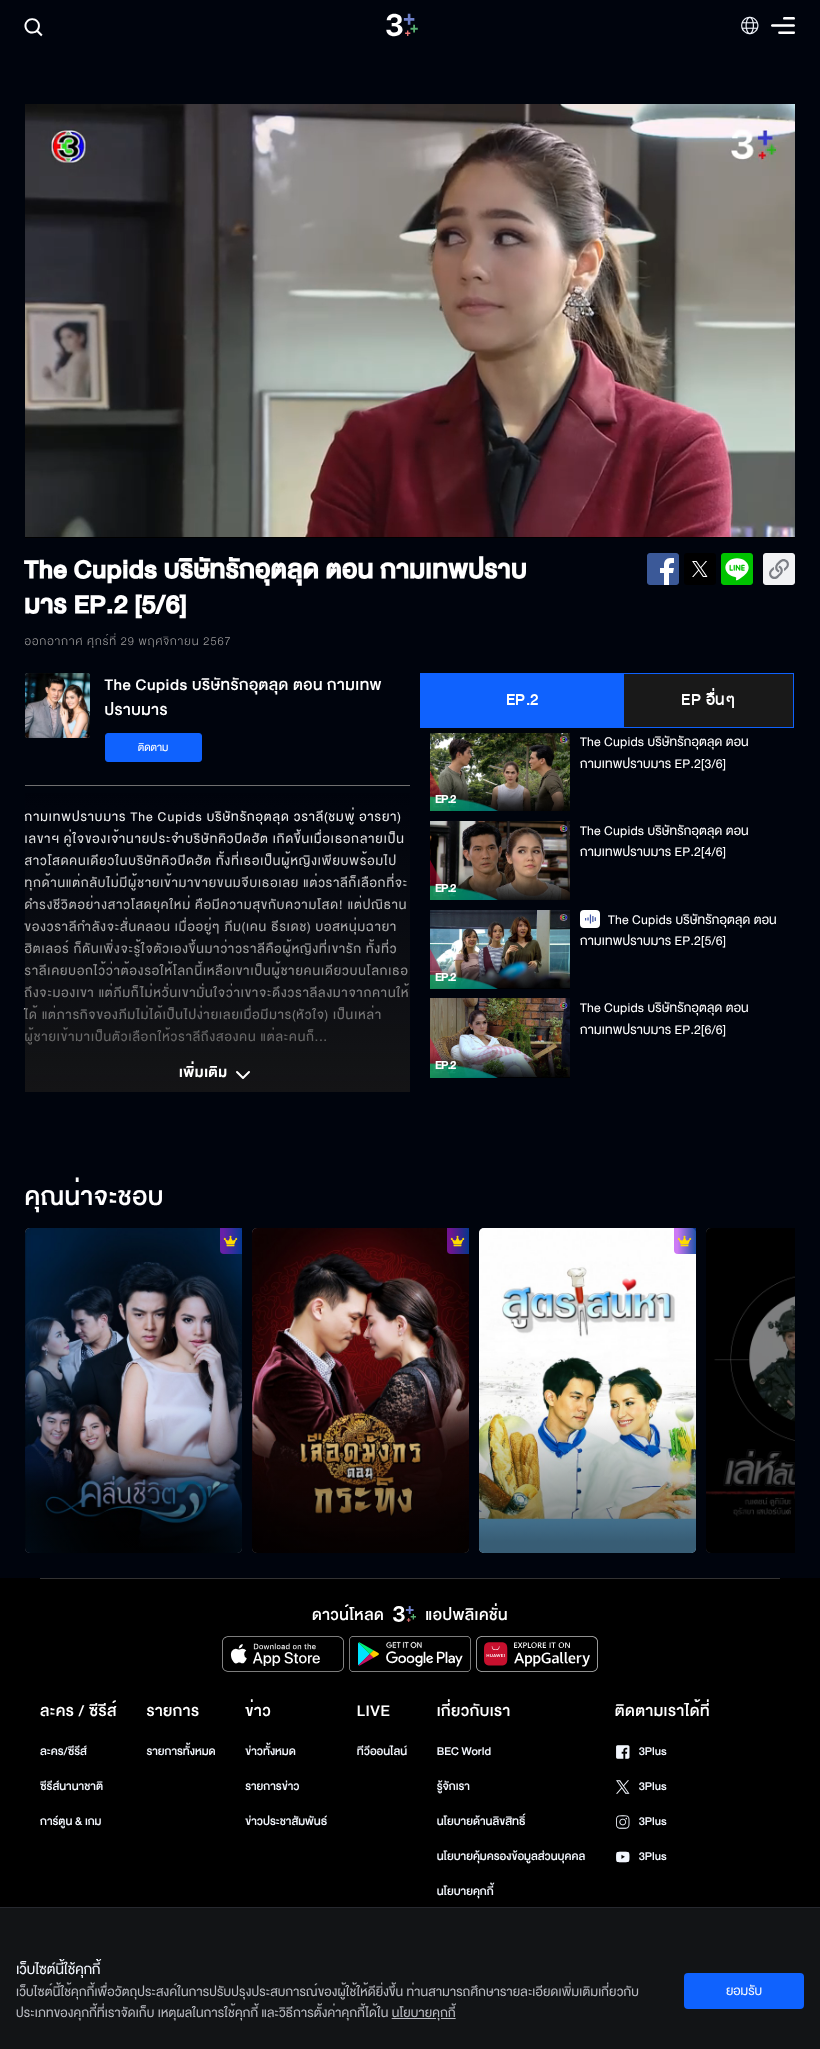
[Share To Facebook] (663, 569)
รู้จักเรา (453, 1786)
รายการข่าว (272, 1786)
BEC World (464, 1751)
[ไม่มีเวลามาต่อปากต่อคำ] (133, 1391)
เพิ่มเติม (205, 1074)
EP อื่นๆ (708, 700)
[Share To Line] (737, 569)
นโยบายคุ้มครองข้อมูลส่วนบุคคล (511, 1856)
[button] (179, 321)
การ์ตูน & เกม (71, 1821)
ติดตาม (153, 747)
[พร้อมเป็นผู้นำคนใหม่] (360, 1391)
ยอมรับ (744, 1991)
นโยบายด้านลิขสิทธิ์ (481, 1821)
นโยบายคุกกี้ (465, 1891)
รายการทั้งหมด (180, 1751)
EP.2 (522, 700)
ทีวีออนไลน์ (382, 1751)
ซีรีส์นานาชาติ (71, 1786)
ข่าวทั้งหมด (270, 1751)
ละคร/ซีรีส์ (63, 1751)
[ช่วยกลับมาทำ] (587, 1391)
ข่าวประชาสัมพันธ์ (286, 1821)
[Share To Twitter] (700, 569)
